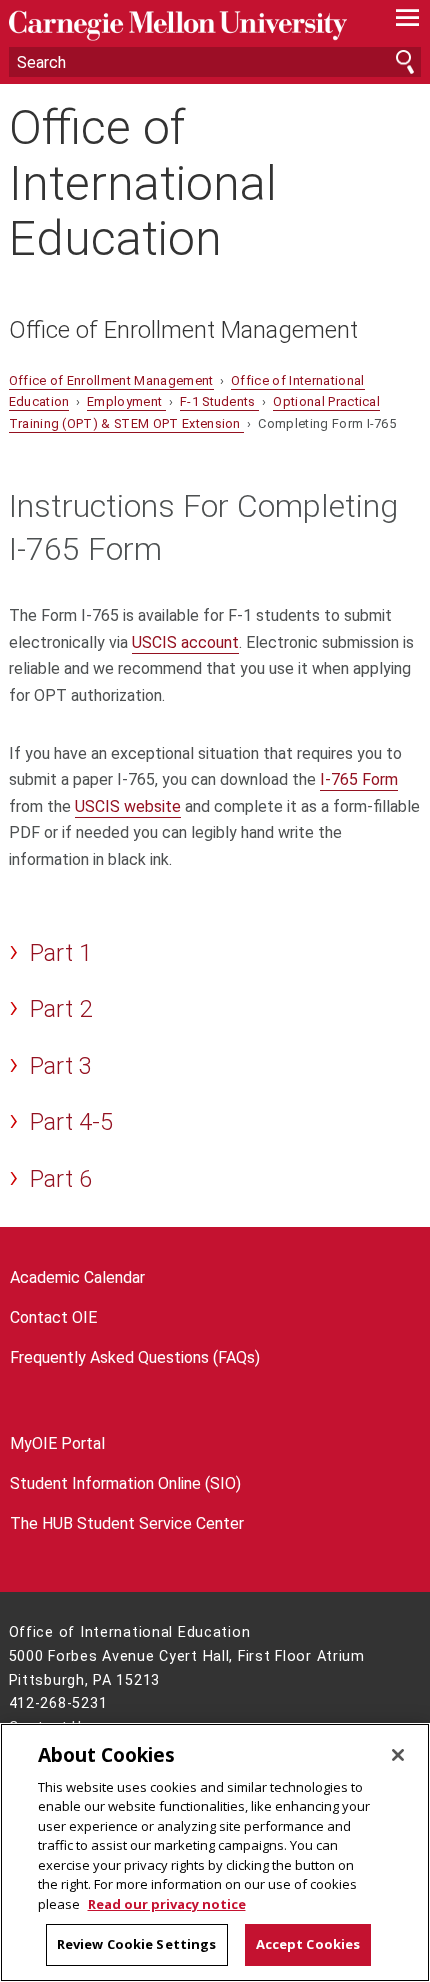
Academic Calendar (77, 1277)
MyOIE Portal (57, 1443)
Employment (126, 401)
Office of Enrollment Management (183, 330)
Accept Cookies (308, 1944)
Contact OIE (53, 1317)
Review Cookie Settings (137, 1944)
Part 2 (61, 1009)
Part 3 (61, 1066)
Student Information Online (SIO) (125, 1483)
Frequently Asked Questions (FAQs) (135, 1357)
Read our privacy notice (167, 1904)
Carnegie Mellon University (184, 25)
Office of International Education (143, 183)
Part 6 (61, 1179)
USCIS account (185, 642)
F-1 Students (219, 401)
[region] (215, 1852)
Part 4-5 (71, 1122)
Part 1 (61, 953)
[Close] (398, 1755)
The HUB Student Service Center (127, 1523)
